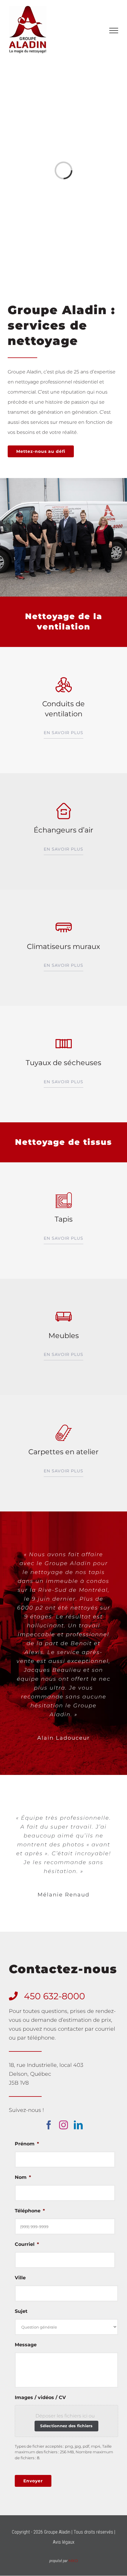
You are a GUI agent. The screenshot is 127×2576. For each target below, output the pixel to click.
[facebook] (49, 2125)
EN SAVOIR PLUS (63, 733)
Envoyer (33, 2481)
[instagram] (63, 2125)
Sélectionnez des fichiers (66, 2426)
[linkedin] (78, 2125)
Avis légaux (64, 2542)
